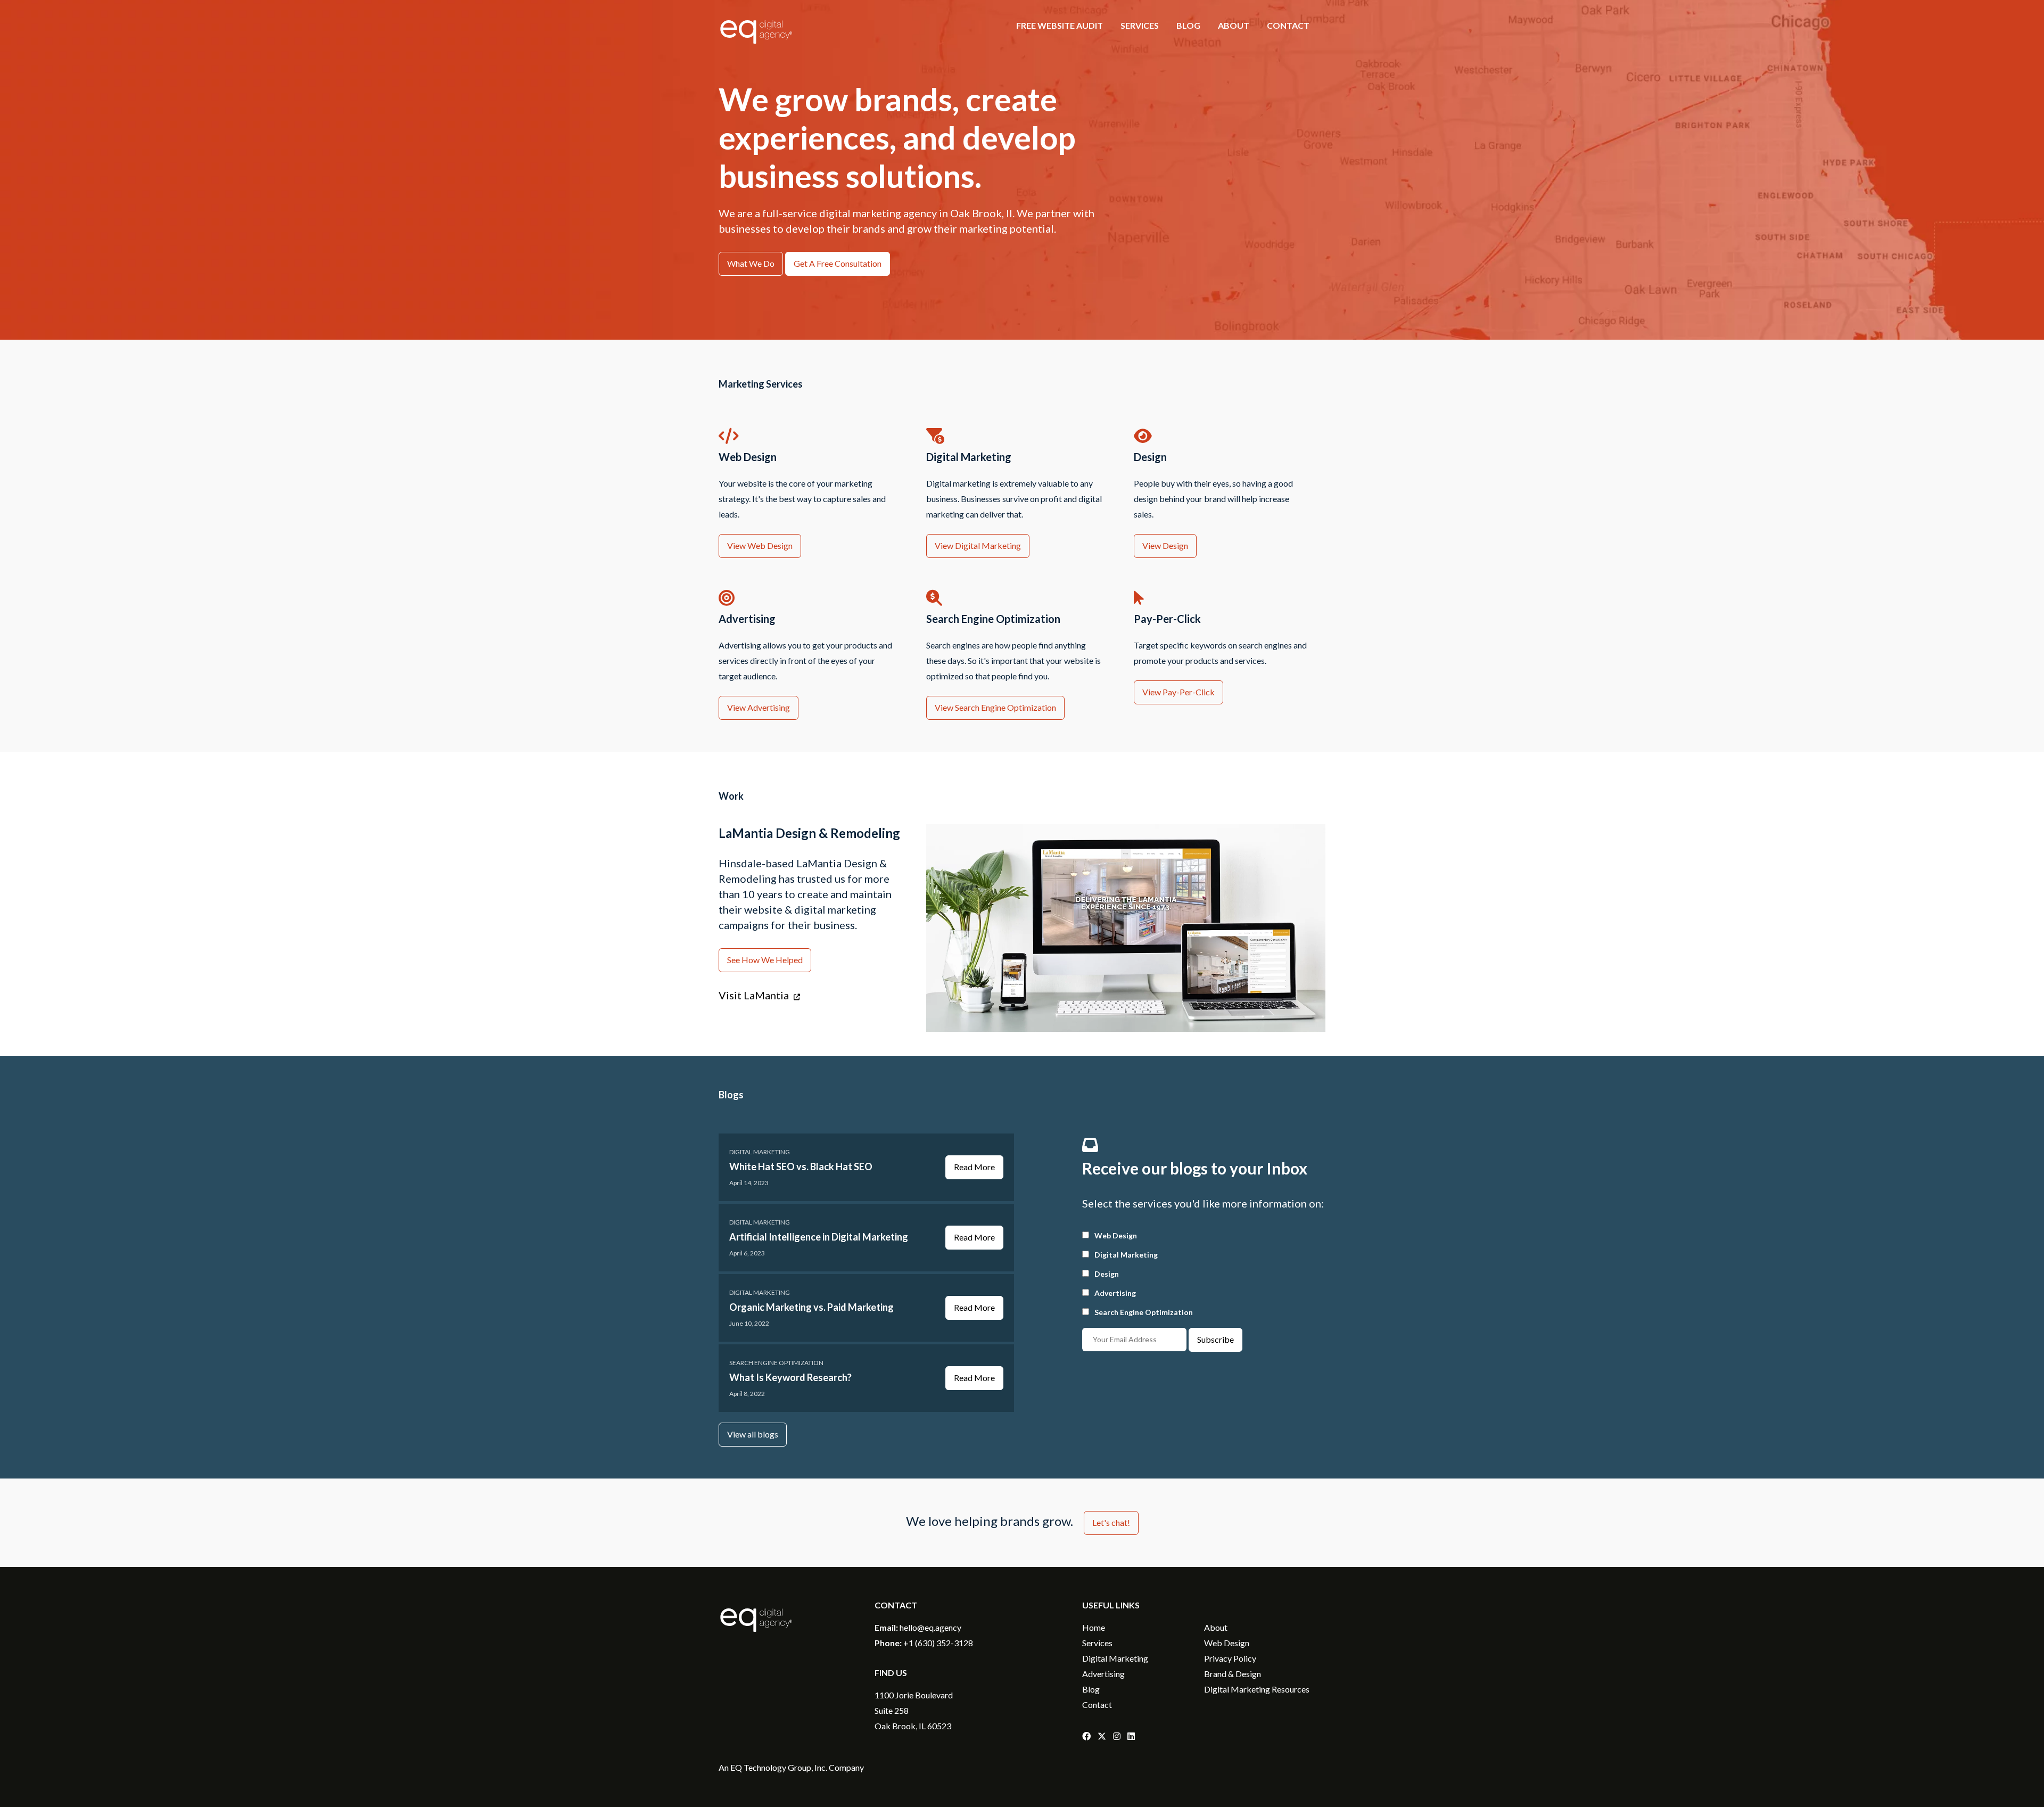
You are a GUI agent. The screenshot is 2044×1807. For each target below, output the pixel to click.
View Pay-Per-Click (1178, 692)
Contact (1288, 25)
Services (1140, 25)
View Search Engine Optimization (995, 707)
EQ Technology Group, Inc (778, 1767)
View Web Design (760, 545)
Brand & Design (1233, 1674)
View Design (1165, 545)
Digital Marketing (760, 1152)
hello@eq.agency (930, 1627)
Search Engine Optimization (776, 1363)
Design (1107, 1274)
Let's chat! (1111, 1522)
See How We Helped (765, 960)
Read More (974, 1167)
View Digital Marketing (978, 545)
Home (1094, 1627)
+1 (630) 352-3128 (938, 1643)
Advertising (1115, 1293)
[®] (756, 50)
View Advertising (759, 707)
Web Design (1116, 1235)
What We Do (751, 263)
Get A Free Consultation (838, 263)
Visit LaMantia (755, 995)
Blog (1188, 25)
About (1234, 25)
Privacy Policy (1230, 1658)
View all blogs (753, 1434)
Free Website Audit (1060, 25)
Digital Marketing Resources (1257, 1689)
